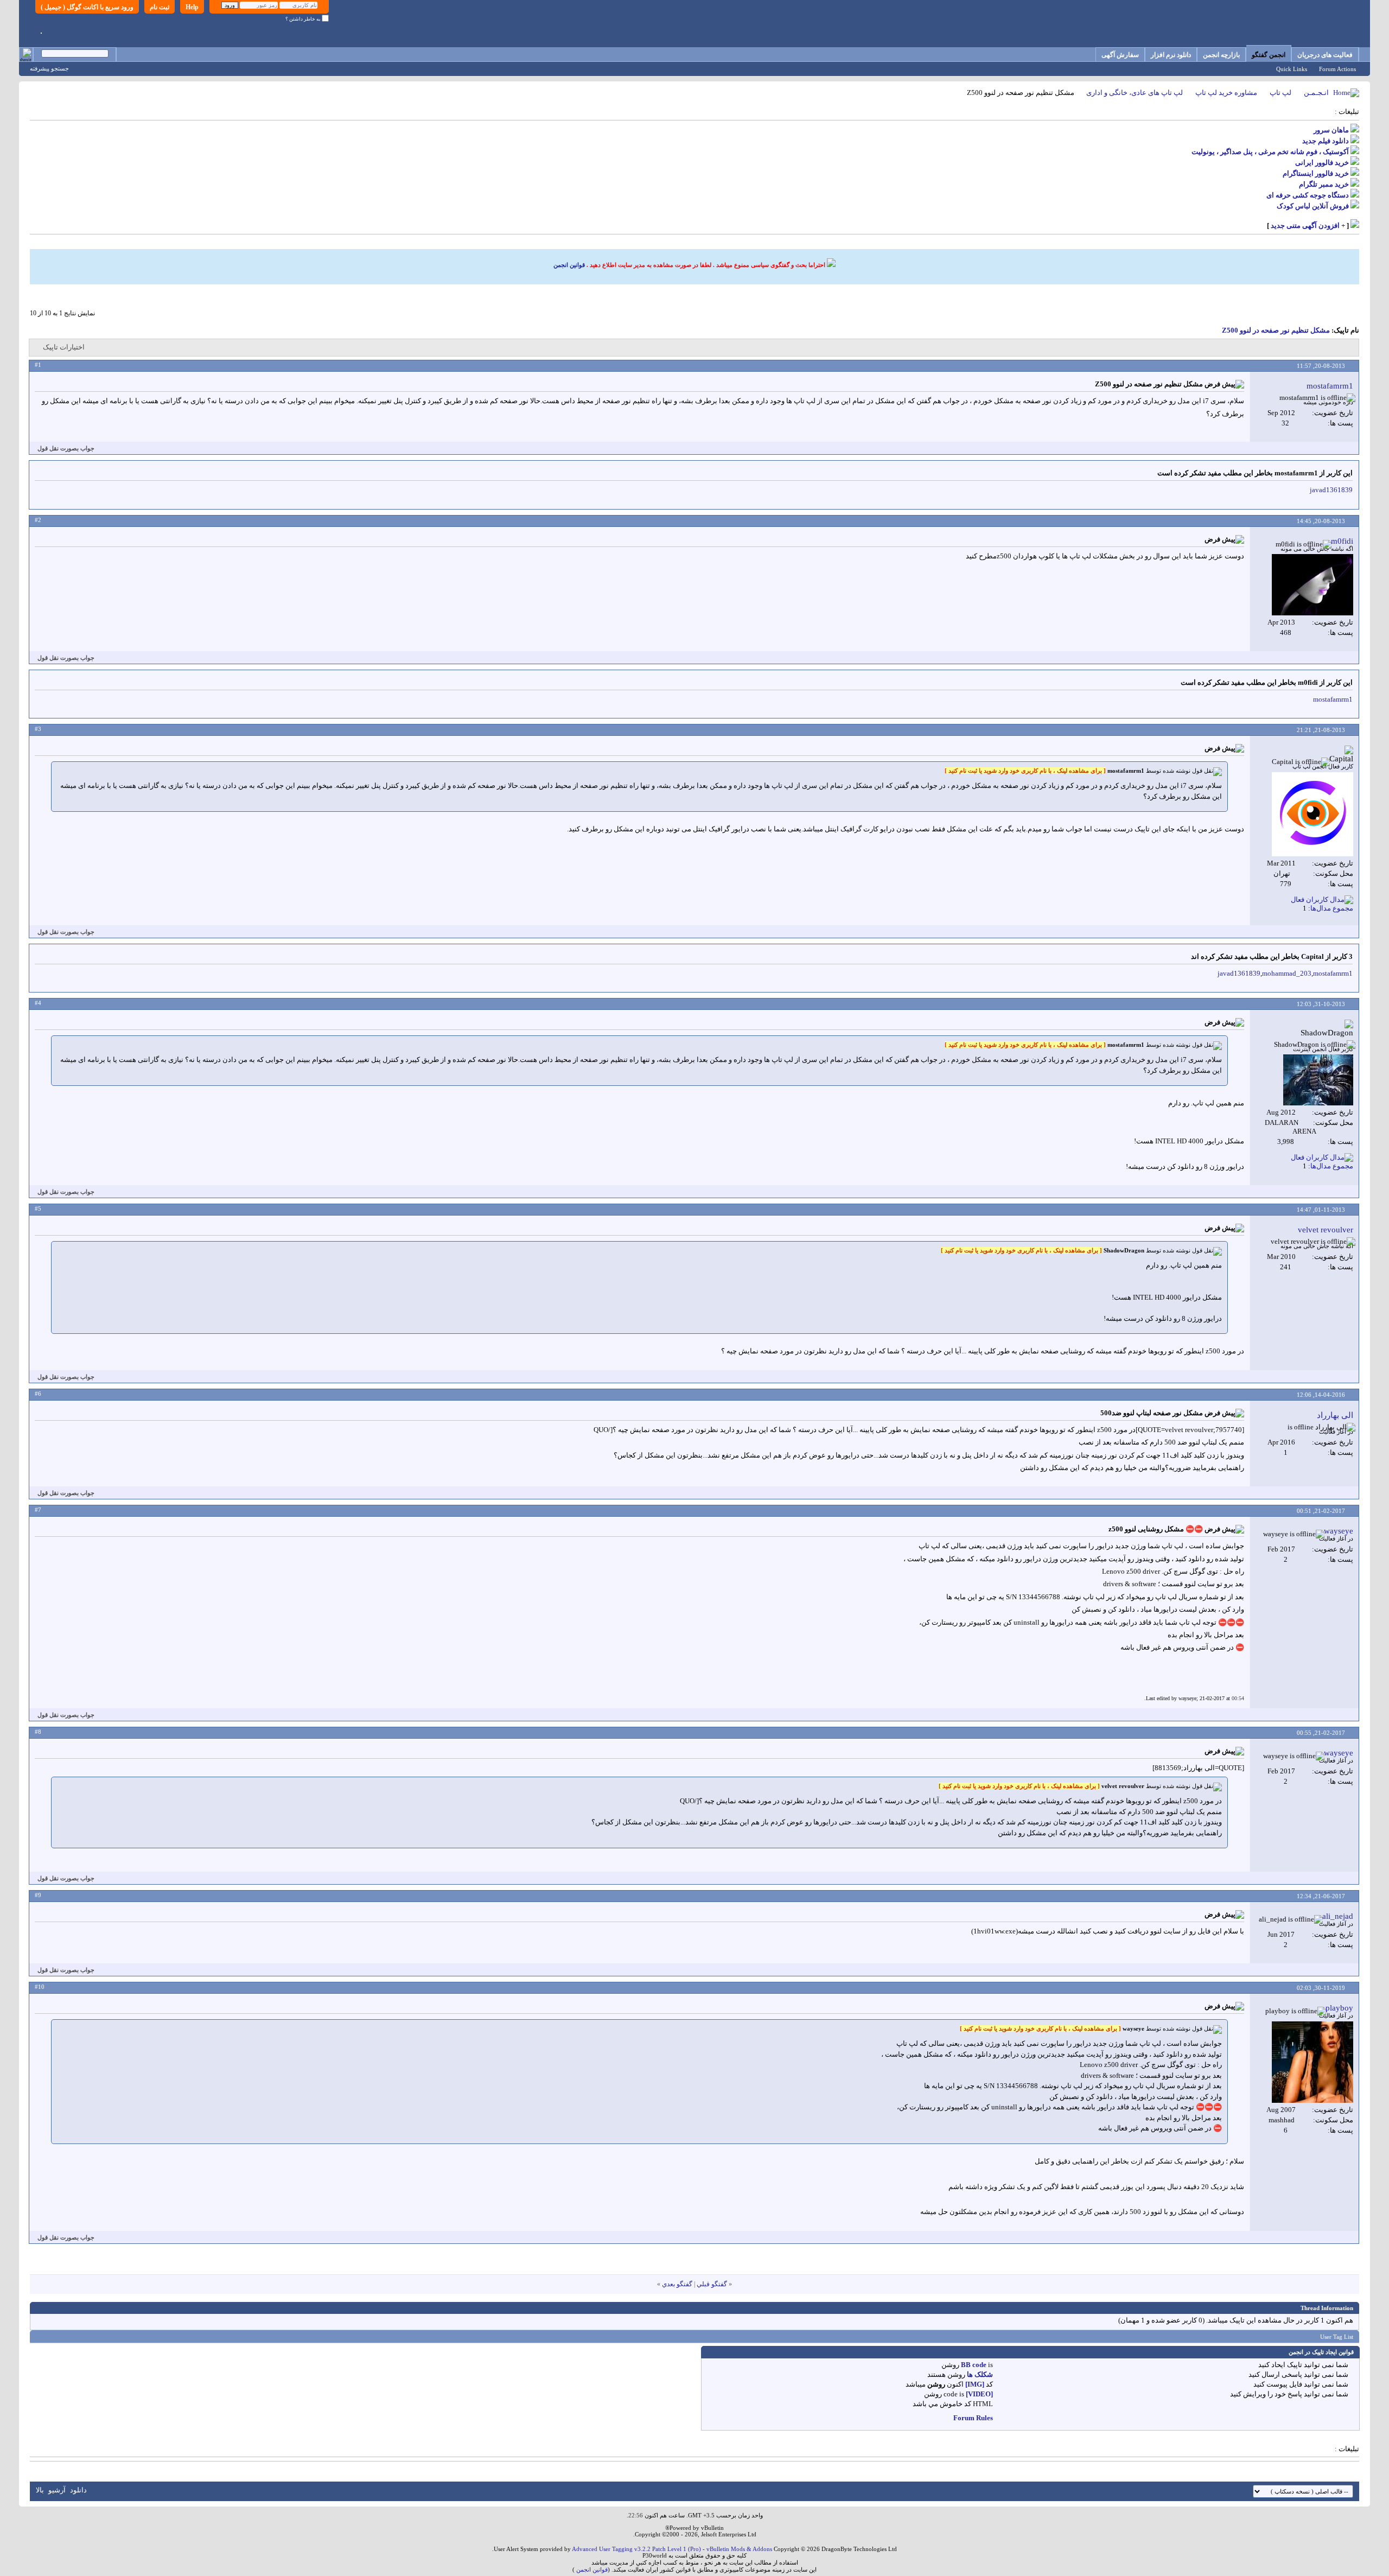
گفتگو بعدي (677, 2284)
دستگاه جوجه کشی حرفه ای (1308, 195)
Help (192, 7)
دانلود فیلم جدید (1326, 141)
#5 (38, 1209)
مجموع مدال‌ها (1332, 908)
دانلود (78, 2490)
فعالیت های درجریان (1325, 55)
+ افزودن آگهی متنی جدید (1308, 225)
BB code (974, 2365)
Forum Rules (973, 2418)
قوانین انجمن (569, 265)
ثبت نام (160, 7)
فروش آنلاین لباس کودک (1313, 206)
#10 (40, 1987)
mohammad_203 (1287, 973)
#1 (38, 365)
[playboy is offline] (1312, 2062)
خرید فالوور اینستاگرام (1316, 173)
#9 (38, 1895)
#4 (38, 1003)
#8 (38, 1732)
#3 (38, 729)
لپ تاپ (1280, 93)
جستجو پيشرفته (49, 68)
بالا (40, 2490)
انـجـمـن (1316, 93)
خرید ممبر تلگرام (1324, 184)
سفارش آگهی (1120, 55)
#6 (38, 1394)
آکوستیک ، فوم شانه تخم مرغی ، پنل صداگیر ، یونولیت (1270, 152)
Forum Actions (1337, 69)
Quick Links (1292, 69)
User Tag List (1337, 2337)
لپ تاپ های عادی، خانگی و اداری (1135, 93)
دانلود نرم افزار (1171, 55)
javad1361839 (1331, 490)
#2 (38, 520)
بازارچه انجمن (1221, 55)
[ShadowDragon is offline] (1318, 1080)
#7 (38, 1510)
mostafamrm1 (1333, 699)
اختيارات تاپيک (64, 347)
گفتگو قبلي (712, 2284)
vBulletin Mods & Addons (739, 2549)
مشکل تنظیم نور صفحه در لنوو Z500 (1276, 330)
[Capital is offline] (1312, 814)
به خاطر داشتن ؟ (304, 19)
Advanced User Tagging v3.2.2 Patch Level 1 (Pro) (636, 2549)
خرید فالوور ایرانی (1322, 163)
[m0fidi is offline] (1312, 585)
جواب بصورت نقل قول (66, 448)
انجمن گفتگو (1269, 55)
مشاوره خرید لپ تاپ (1226, 93)
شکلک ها (980, 2374)
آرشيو (57, 2490)
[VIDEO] (979, 2394)
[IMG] (975, 2384)
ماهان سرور (1331, 130)
